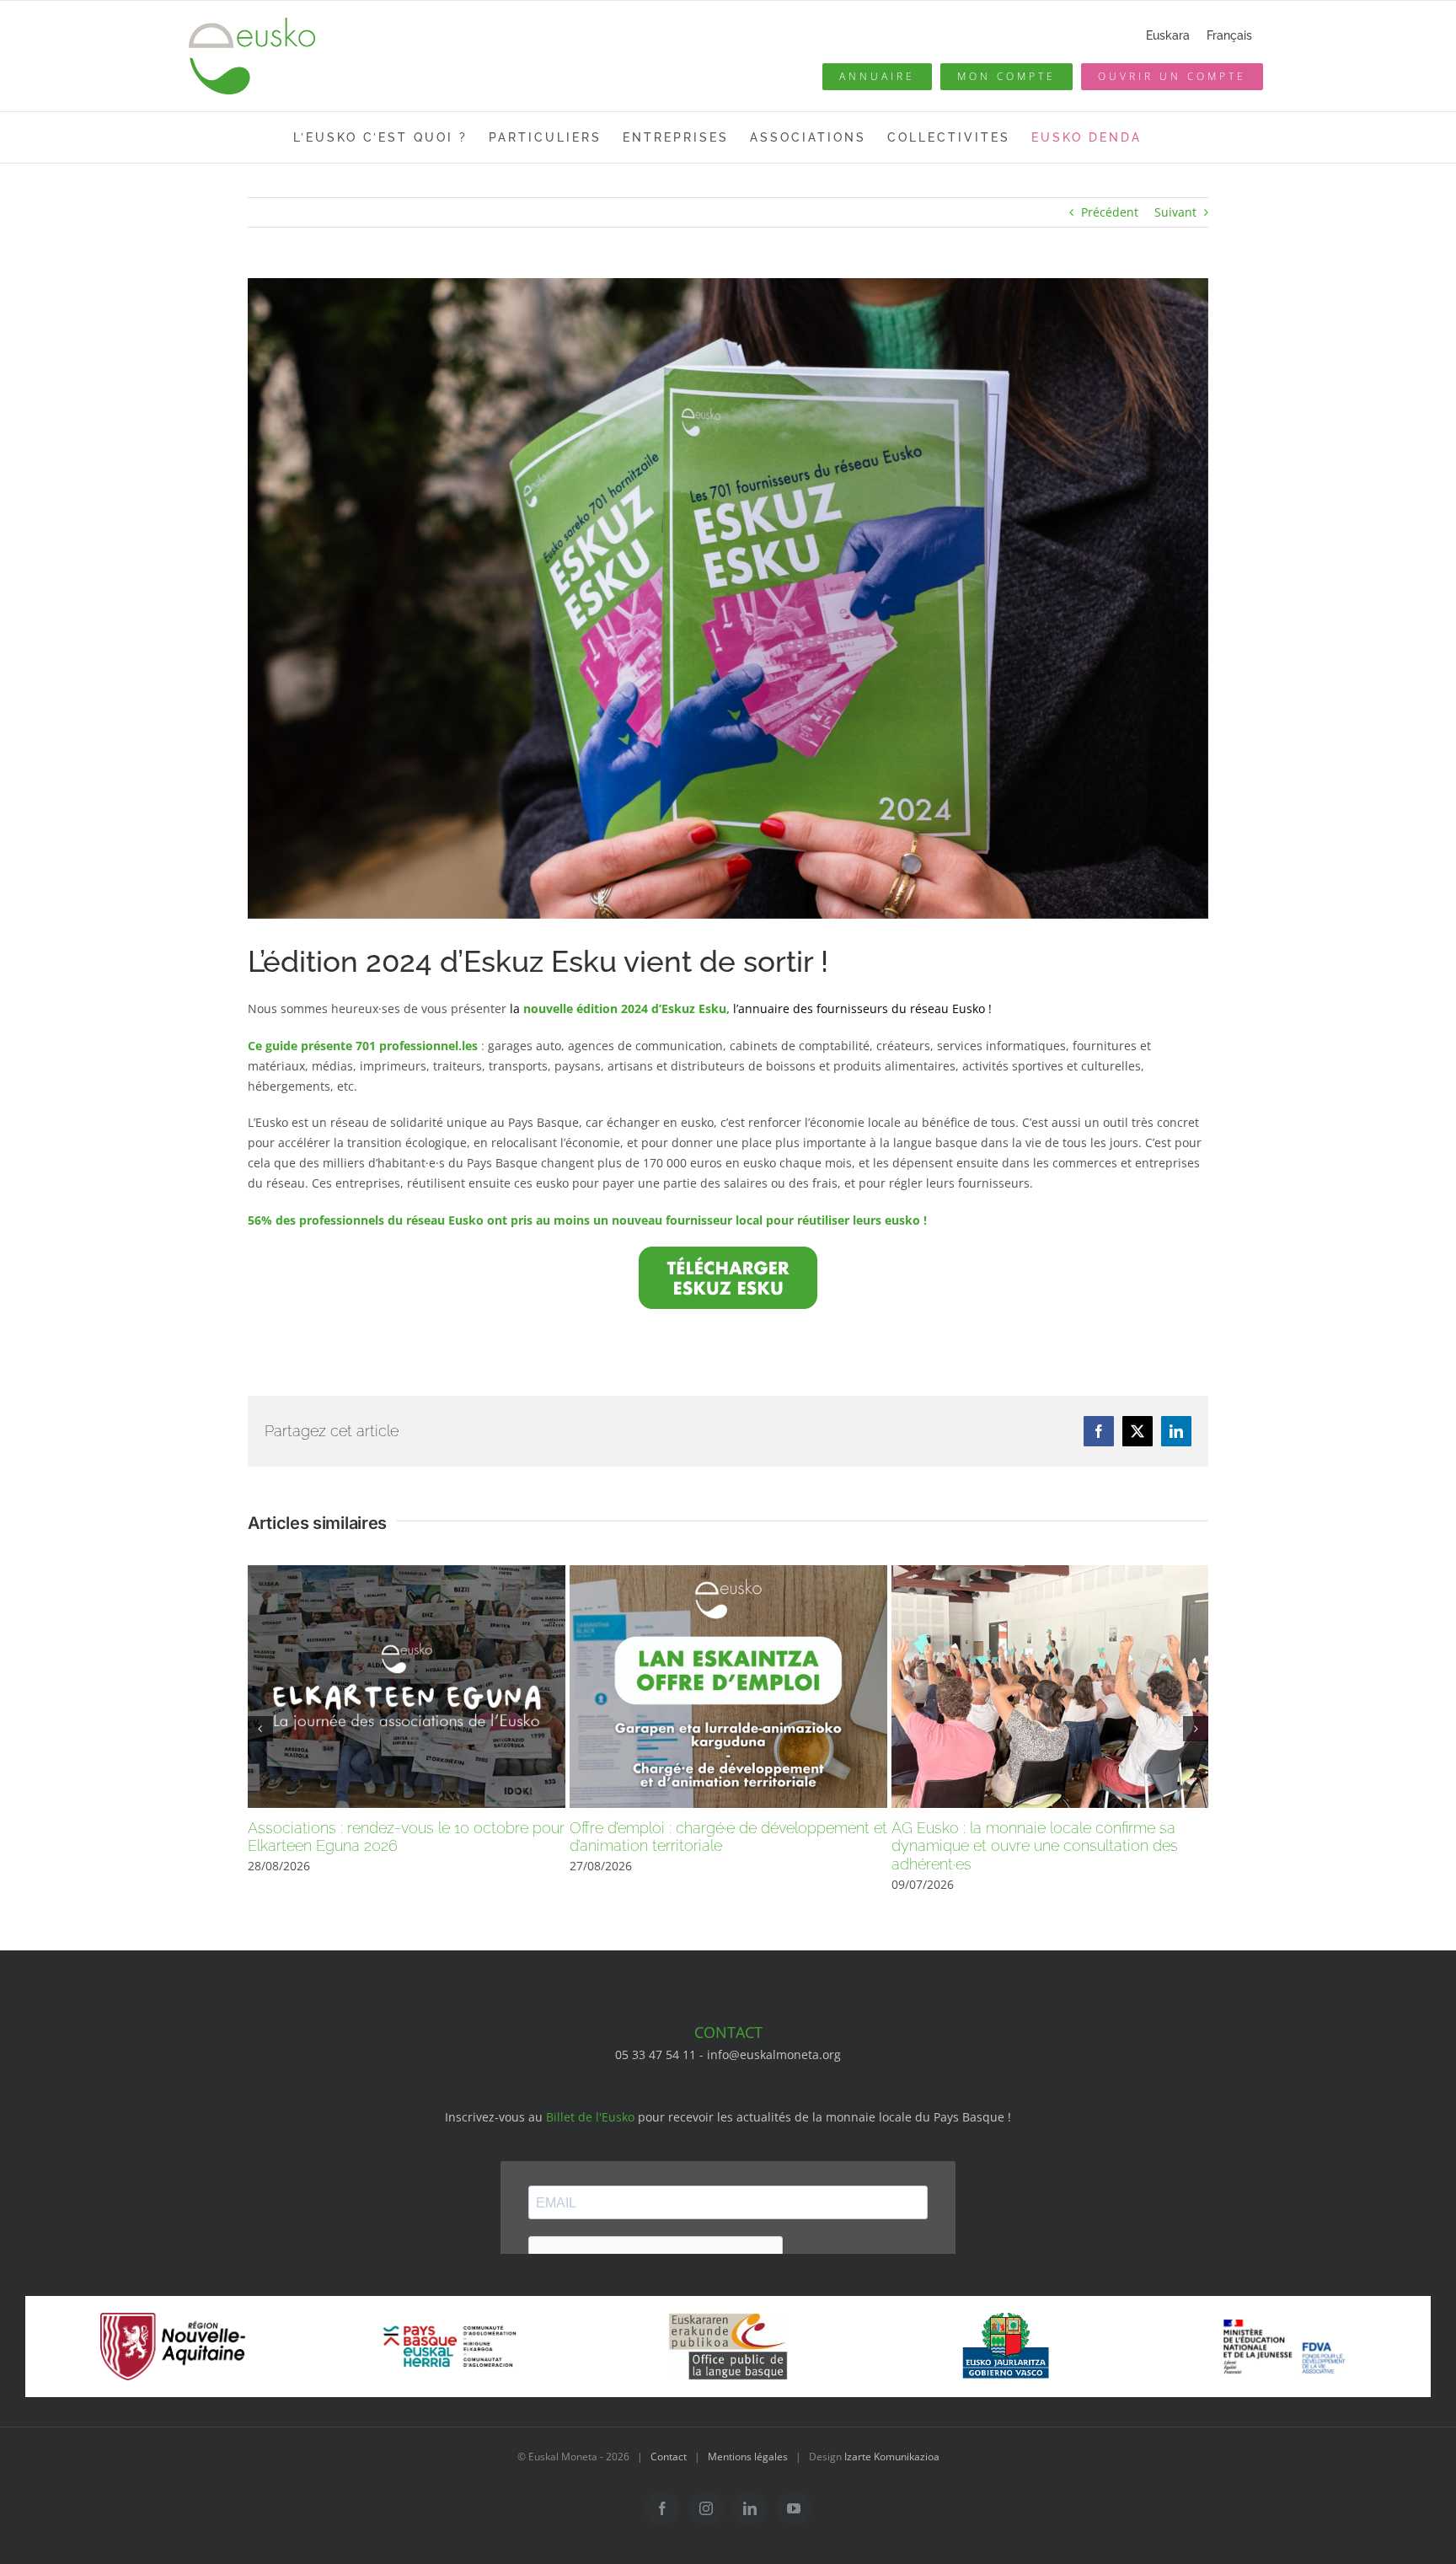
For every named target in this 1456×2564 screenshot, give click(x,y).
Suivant (1175, 212)
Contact (669, 2457)
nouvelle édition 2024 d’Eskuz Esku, (626, 1008)
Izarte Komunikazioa (892, 2457)
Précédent (1110, 212)
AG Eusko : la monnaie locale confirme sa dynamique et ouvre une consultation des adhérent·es (1035, 1846)
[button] (260, 1729)
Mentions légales (748, 2457)
